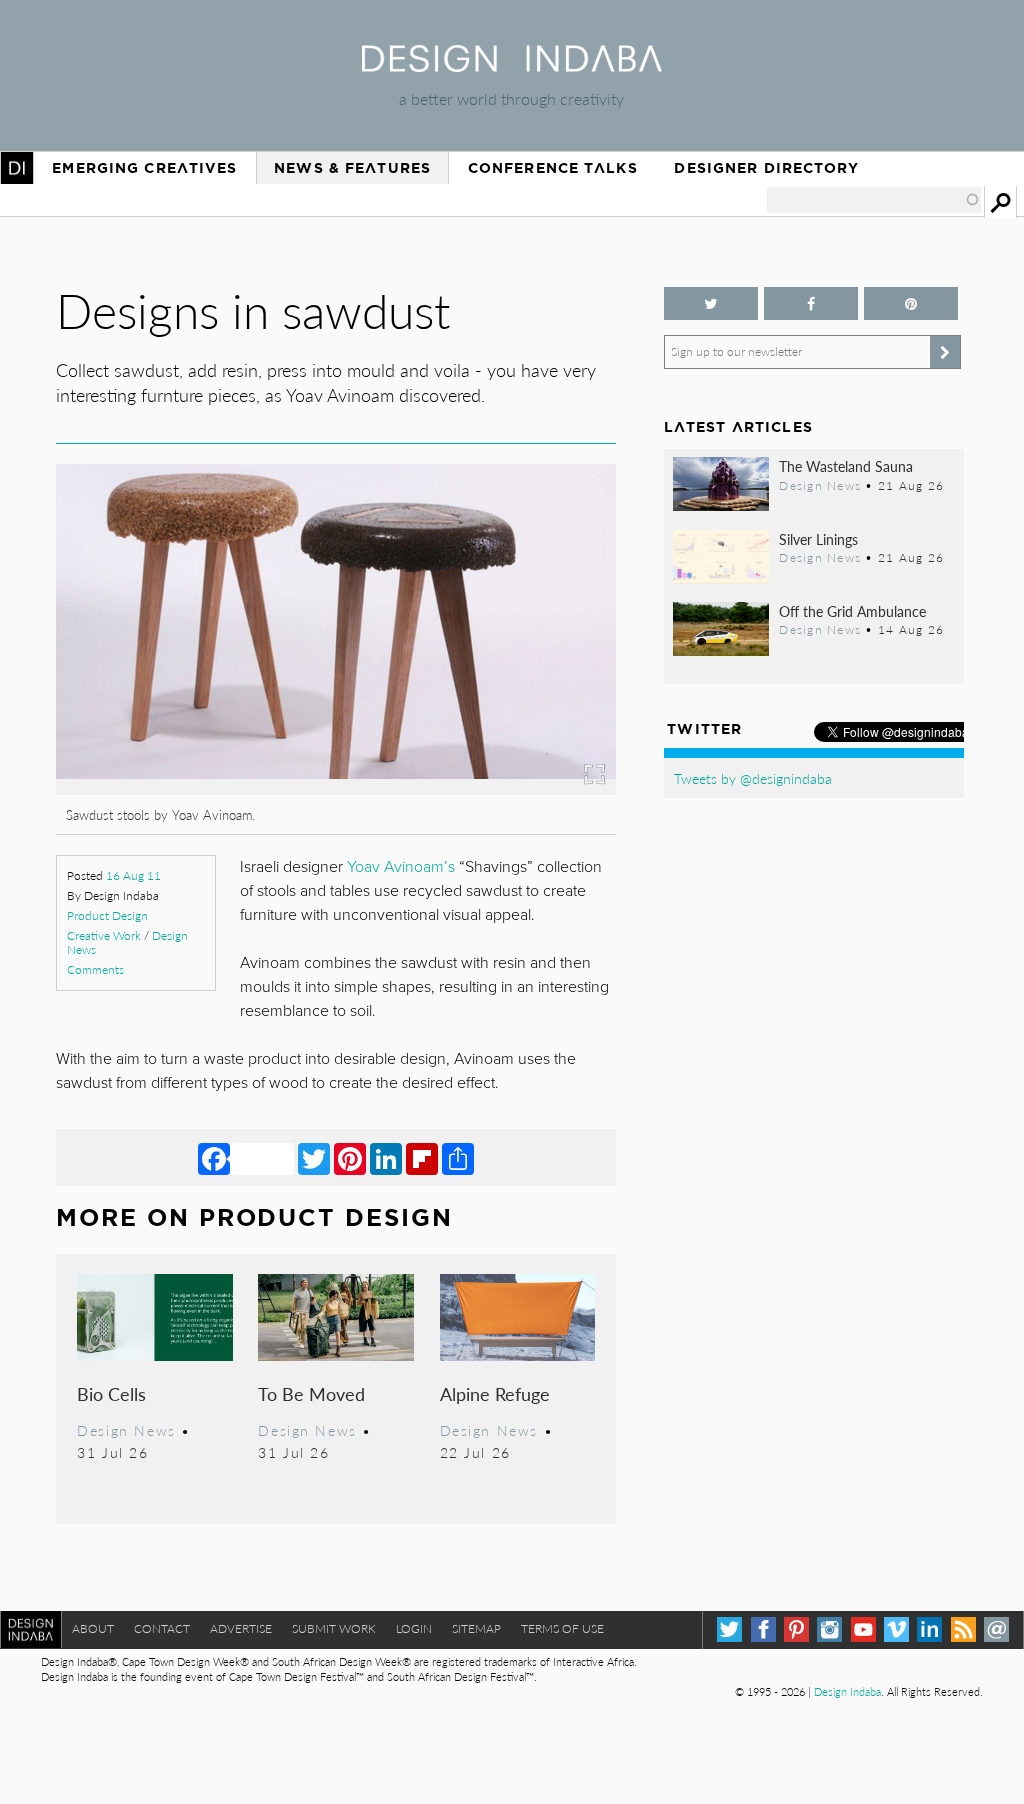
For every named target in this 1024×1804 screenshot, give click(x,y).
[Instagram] (829, 1629)
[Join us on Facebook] (811, 303)
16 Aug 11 (133, 875)
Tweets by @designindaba (753, 778)
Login (414, 1628)
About (93, 1628)
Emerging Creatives (144, 168)
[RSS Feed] (963, 1629)
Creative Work (104, 935)
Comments (95, 969)
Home (17, 168)
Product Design (107, 915)
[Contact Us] (996, 1629)
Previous (140, 691)
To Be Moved (311, 1393)
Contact (162, 1628)
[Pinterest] (350, 1158)
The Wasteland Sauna (846, 466)
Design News (126, 1430)
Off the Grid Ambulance (852, 611)
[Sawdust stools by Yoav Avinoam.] (335, 788)
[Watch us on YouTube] (863, 1629)
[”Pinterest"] (911, 303)
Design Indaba (847, 1691)
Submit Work (334, 1628)
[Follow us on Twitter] (711, 303)
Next (532, 691)
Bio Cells (111, 1393)
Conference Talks (553, 168)
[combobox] (874, 200)
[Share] (458, 1158)
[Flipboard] (422, 1158)
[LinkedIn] (386, 1158)
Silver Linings (818, 539)
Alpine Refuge (495, 1393)
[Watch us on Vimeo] (896, 1629)
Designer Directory (766, 168)
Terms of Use (562, 1628)
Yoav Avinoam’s (401, 867)
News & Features (352, 168)
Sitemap (476, 1628)
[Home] (512, 65)
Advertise (241, 1628)
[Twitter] (314, 1158)
